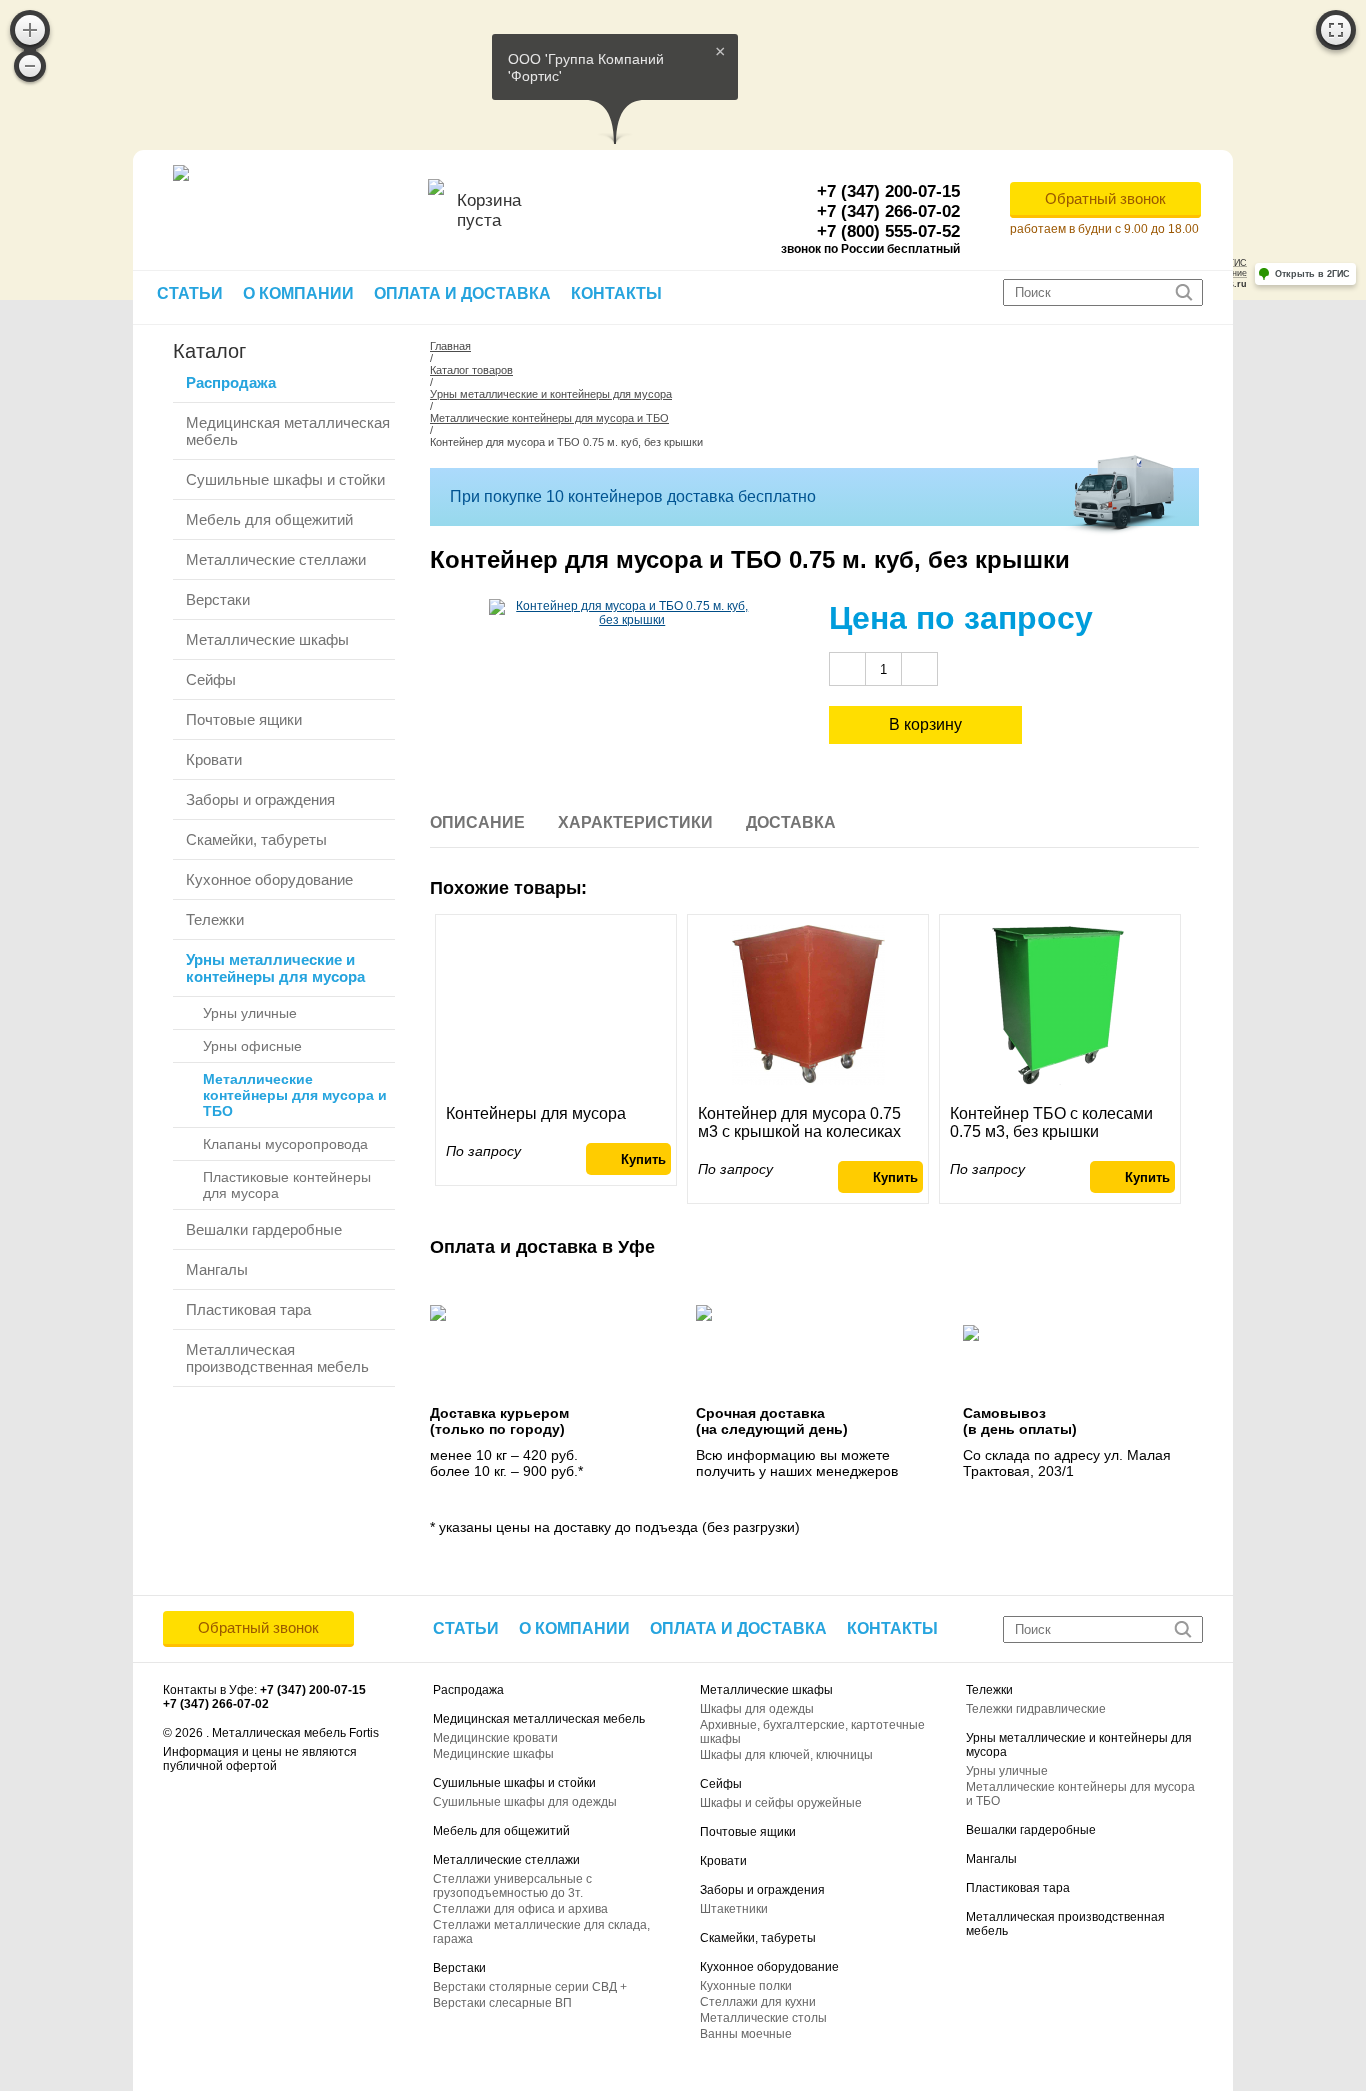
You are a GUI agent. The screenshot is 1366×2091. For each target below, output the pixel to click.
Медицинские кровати (495, 1738)
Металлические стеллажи (276, 559)
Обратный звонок (1105, 198)
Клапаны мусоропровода (285, 1144)
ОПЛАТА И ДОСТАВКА (462, 293)
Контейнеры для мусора (536, 1113)
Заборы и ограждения (260, 799)
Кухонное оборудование (269, 879)
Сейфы (211, 679)
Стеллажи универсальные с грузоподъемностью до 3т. (512, 1886)
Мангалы (217, 1269)
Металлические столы (763, 2018)
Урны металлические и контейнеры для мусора (275, 968)
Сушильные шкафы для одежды (525, 1802)
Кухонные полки (746, 1986)
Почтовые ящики (244, 719)
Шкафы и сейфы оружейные (781, 1803)
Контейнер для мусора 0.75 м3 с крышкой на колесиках (799, 1122)
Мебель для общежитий (269, 519)
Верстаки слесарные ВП (502, 2003)
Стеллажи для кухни (758, 2002)
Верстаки (218, 599)
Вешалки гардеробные (264, 1229)
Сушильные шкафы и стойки (285, 479)
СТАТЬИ (190, 293)
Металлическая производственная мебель (277, 1358)
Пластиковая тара (248, 1309)
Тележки (215, 919)
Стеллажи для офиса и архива (520, 1909)
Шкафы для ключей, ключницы (786, 1755)
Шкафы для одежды (757, 1709)
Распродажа (231, 382)
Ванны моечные (746, 2034)
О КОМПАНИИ (298, 293)
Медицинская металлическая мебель (288, 431)
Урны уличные (250, 1013)
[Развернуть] (1336, 30)
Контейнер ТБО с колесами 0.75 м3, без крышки (1051, 1122)
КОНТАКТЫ (616, 293)
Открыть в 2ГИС (1312, 274)
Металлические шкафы (267, 639)
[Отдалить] (30, 66)
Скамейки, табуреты (256, 839)
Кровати (214, 759)
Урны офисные (252, 1046)
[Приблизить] (30, 30)
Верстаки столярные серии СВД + (530, 1987)
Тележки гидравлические (1036, 1709)
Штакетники (734, 1909)
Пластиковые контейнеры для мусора (287, 1185)
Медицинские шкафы (493, 1754)
